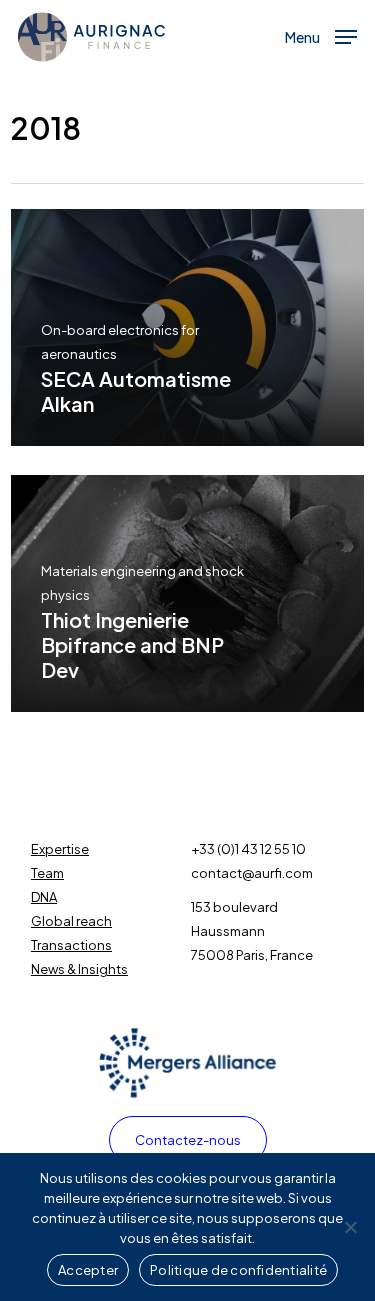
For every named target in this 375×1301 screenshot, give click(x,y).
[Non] (350, 1227)
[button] (321, 34)
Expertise (60, 849)
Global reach (71, 921)
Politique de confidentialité (238, 1270)
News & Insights (79, 969)
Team (47, 873)
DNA (44, 897)
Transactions (71, 945)
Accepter (88, 1270)
